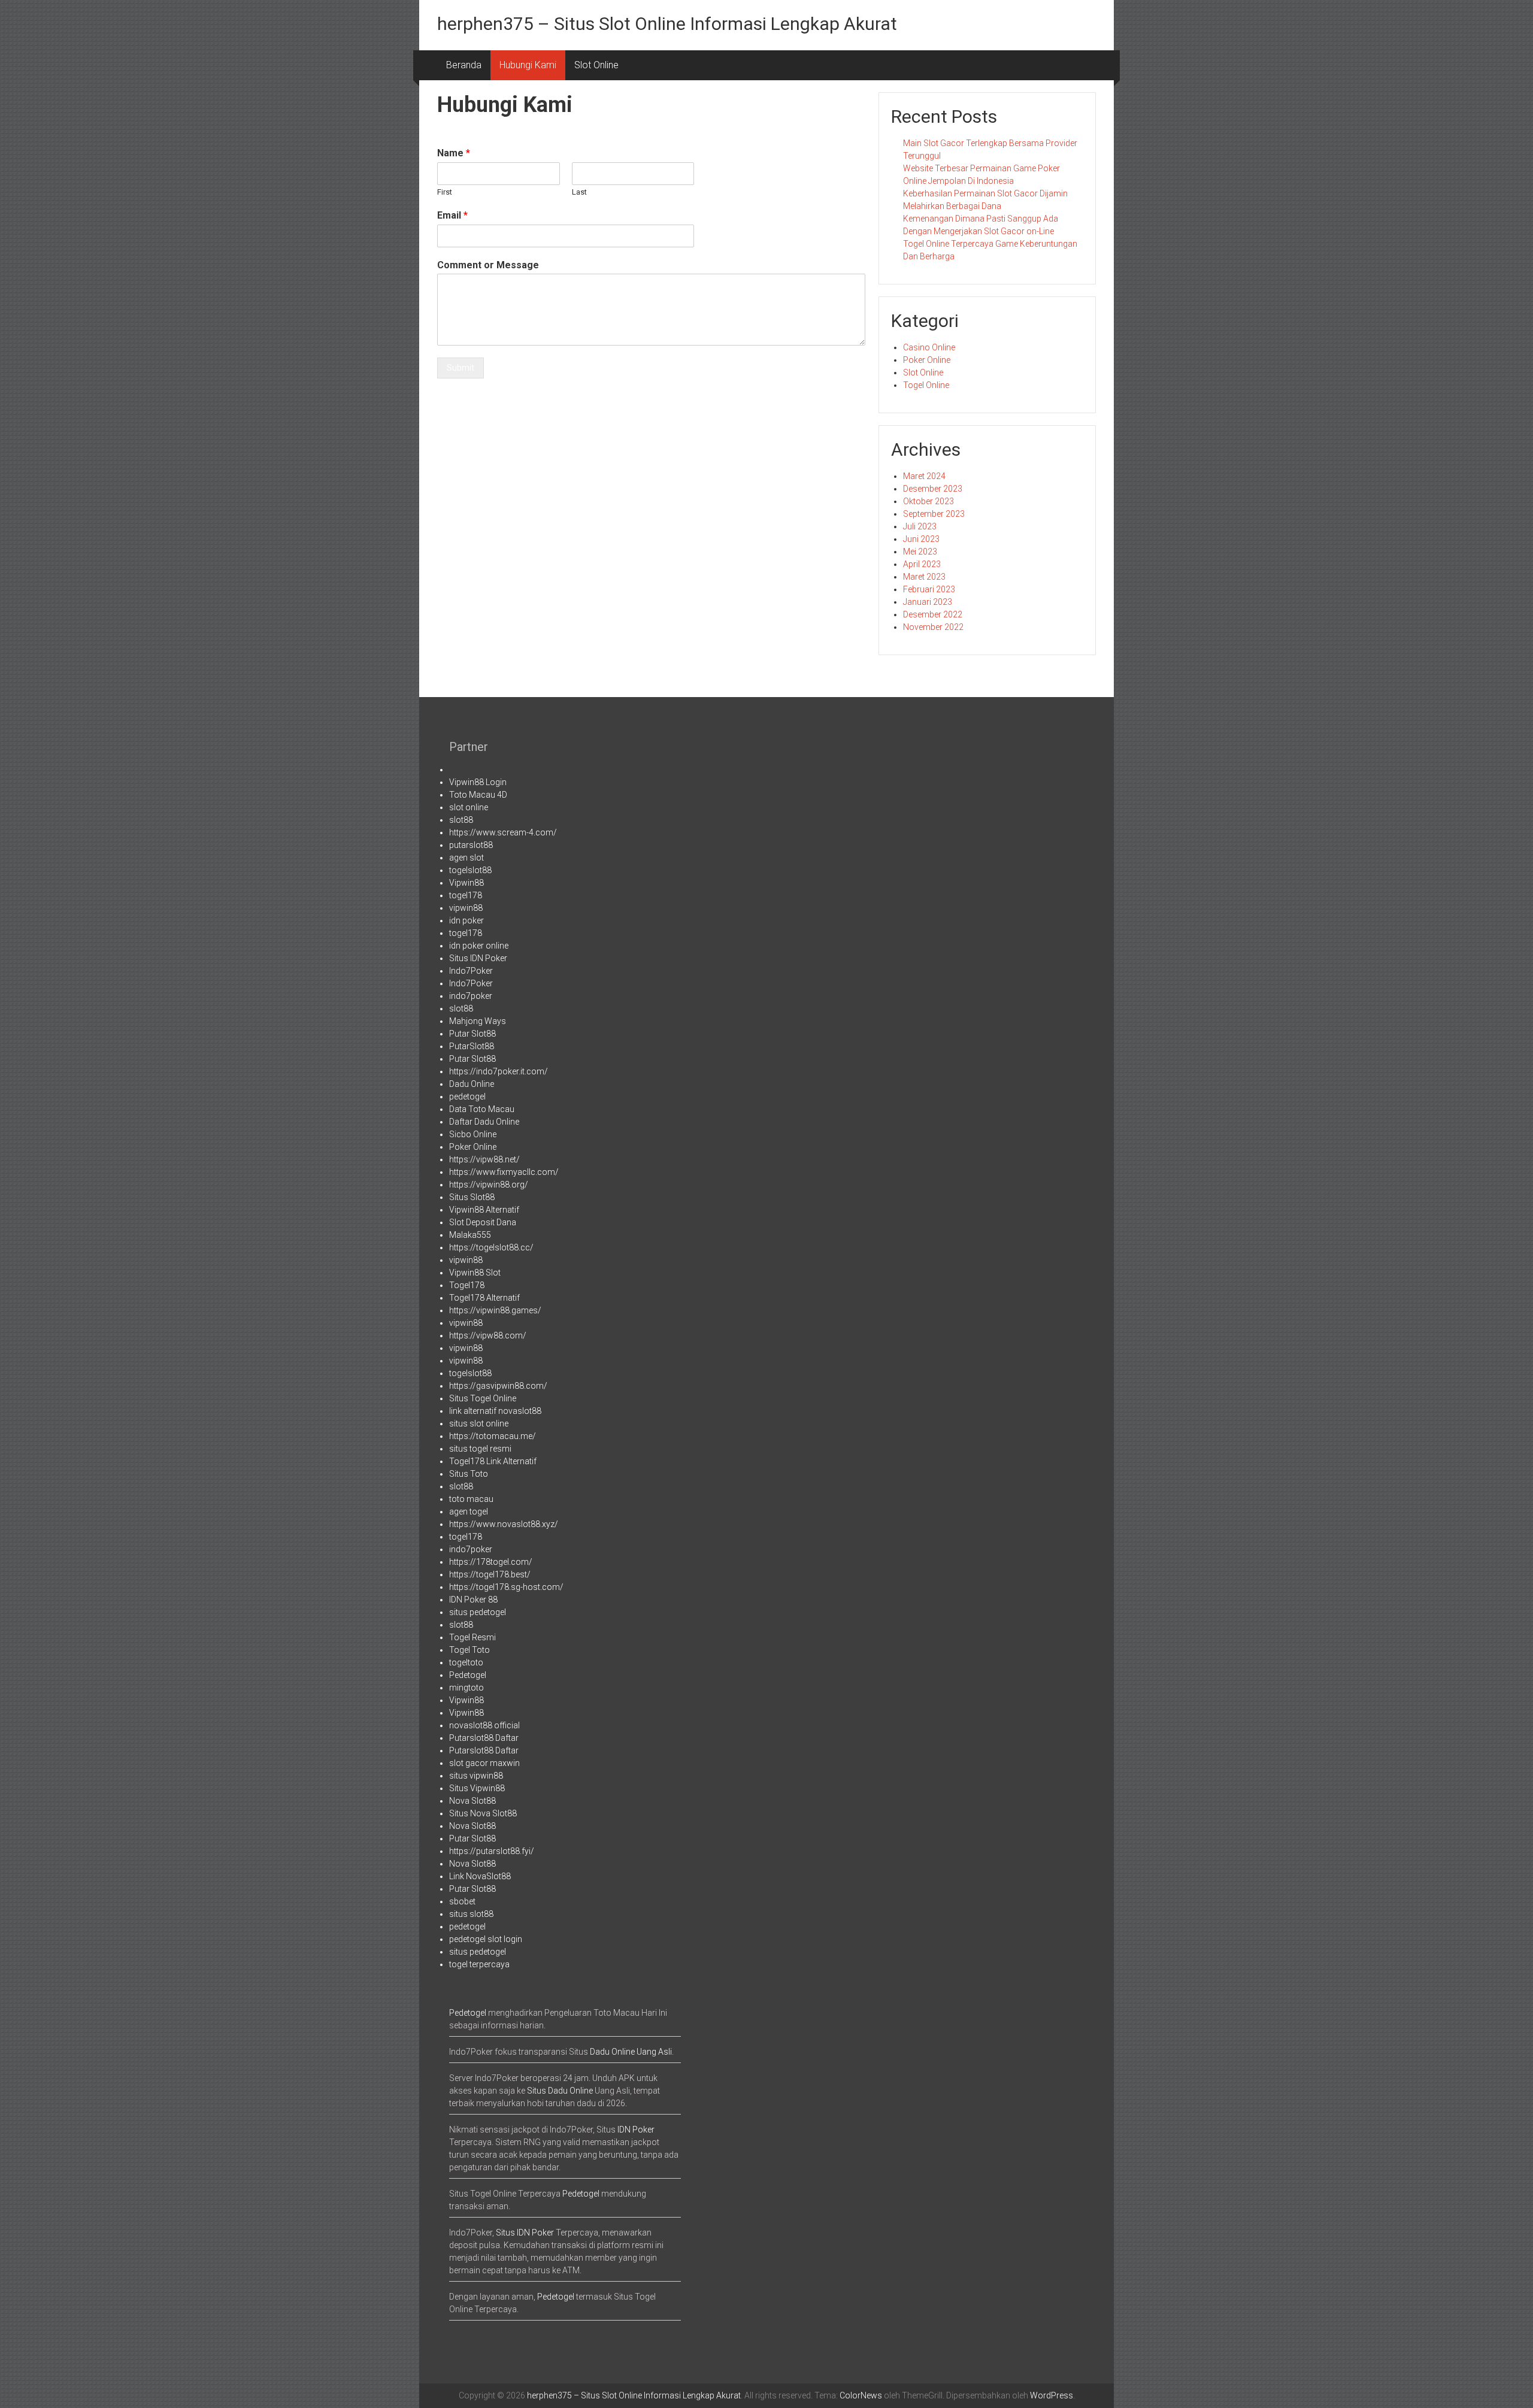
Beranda (464, 65)
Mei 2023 (920, 552)
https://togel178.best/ (490, 1574)
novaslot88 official (484, 1725)
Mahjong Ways (478, 1021)
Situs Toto (469, 1474)
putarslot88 (471, 845)
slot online (469, 807)
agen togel (469, 1512)
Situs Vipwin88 (477, 1788)
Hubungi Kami (528, 65)
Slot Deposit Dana (483, 1222)
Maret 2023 (924, 577)
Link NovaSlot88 (480, 1876)
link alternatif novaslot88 (495, 1411)
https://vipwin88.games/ (495, 1310)
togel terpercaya (479, 1964)
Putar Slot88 (472, 1034)
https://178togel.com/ (491, 1562)
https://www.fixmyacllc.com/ (504, 1172)
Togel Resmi (472, 1637)
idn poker (466, 920)
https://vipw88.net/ (484, 1159)
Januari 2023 (928, 602)
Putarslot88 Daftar (484, 1738)
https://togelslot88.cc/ (491, 1247)
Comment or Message (488, 265)
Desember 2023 (933, 489)
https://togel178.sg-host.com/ (506, 1587)
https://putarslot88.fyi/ (492, 1851)
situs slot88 (471, 1914)
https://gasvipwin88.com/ (498, 1386)
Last (579, 192)
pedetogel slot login (486, 1939)
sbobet (462, 1901)
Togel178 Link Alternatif (493, 1461)
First (445, 192)
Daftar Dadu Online (484, 1122)
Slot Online (596, 65)
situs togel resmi (480, 1449)
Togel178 (467, 1285)
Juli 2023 (920, 526)
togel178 (466, 895)
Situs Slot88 (472, 1197)
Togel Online (926, 385)
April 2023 (922, 564)
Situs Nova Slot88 (483, 1813)
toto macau (471, 1499)
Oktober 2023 (928, 501)
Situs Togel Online (483, 1398)
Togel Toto (469, 1650)
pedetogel (467, 1097)
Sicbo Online (473, 1134)
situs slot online (479, 1423)
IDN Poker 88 (473, 1600)
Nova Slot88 (472, 1801)
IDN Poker (636, 2130)
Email (452, 215)
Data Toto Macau (482, 1109)
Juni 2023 (921, 539)
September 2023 (934, 514)
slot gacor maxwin (484, 1763)
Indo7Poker (471, 971)
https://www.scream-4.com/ (503, 832)
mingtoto (466, 1688)
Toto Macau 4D (478, 795)
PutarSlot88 (472, 1046)
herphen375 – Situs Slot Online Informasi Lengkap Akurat (667, 24)
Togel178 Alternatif (484, 1298)
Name (454, 153)
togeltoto (466, 1662)
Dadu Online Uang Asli (631, 2052)
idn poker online (479, 946)
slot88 (461, 820)
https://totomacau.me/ (493, 1436)
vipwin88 (466, 908)
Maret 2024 (924, 476)
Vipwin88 (466, 883)
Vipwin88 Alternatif (484, 1210)
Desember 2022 (933, 614)
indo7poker (471, 996)
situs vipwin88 (476, 1776)
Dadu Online (472, 1084)
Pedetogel (468, 1675)
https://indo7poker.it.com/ (499, 1071)
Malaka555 (470, 1235)
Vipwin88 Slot (475, 1273)
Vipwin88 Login (478, 782)
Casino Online (929, 347)
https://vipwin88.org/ (489, 1185)
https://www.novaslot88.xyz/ (504, 1524)
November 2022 (933, 627)
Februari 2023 (929, 589)
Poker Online (927, 360)
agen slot (466, 858)
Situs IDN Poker (478, 958)
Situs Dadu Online (560, 2091)
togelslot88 (470, 870)
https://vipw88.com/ (488, 1335)
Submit (460, 368)
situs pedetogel (478, 1612)
